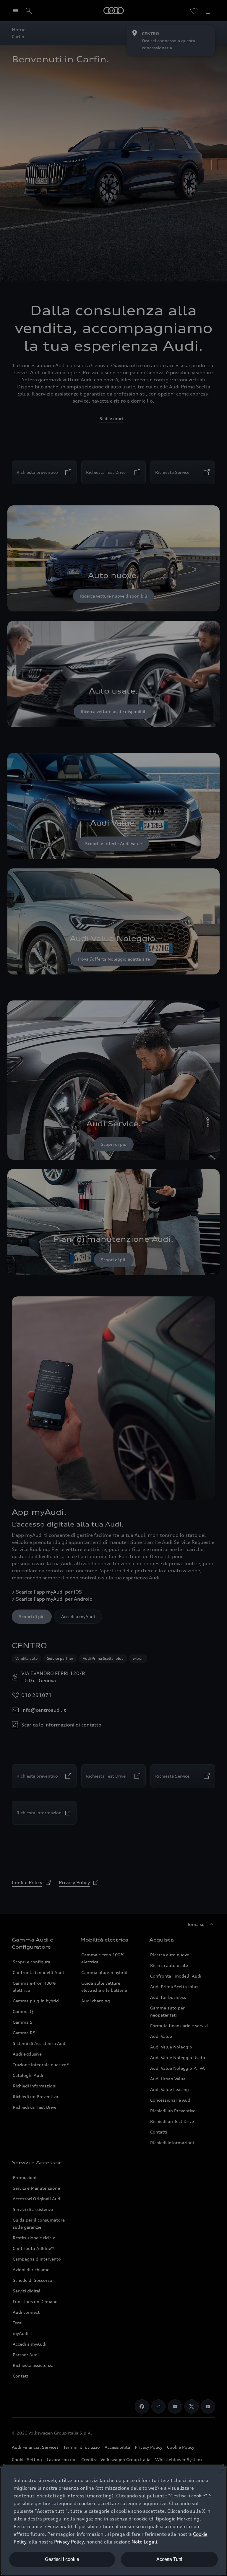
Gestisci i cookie (62, 2559)
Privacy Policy (69, 2542)
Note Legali (144, 2542)
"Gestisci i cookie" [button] (188, 2496)
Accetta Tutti (169, 2559)
